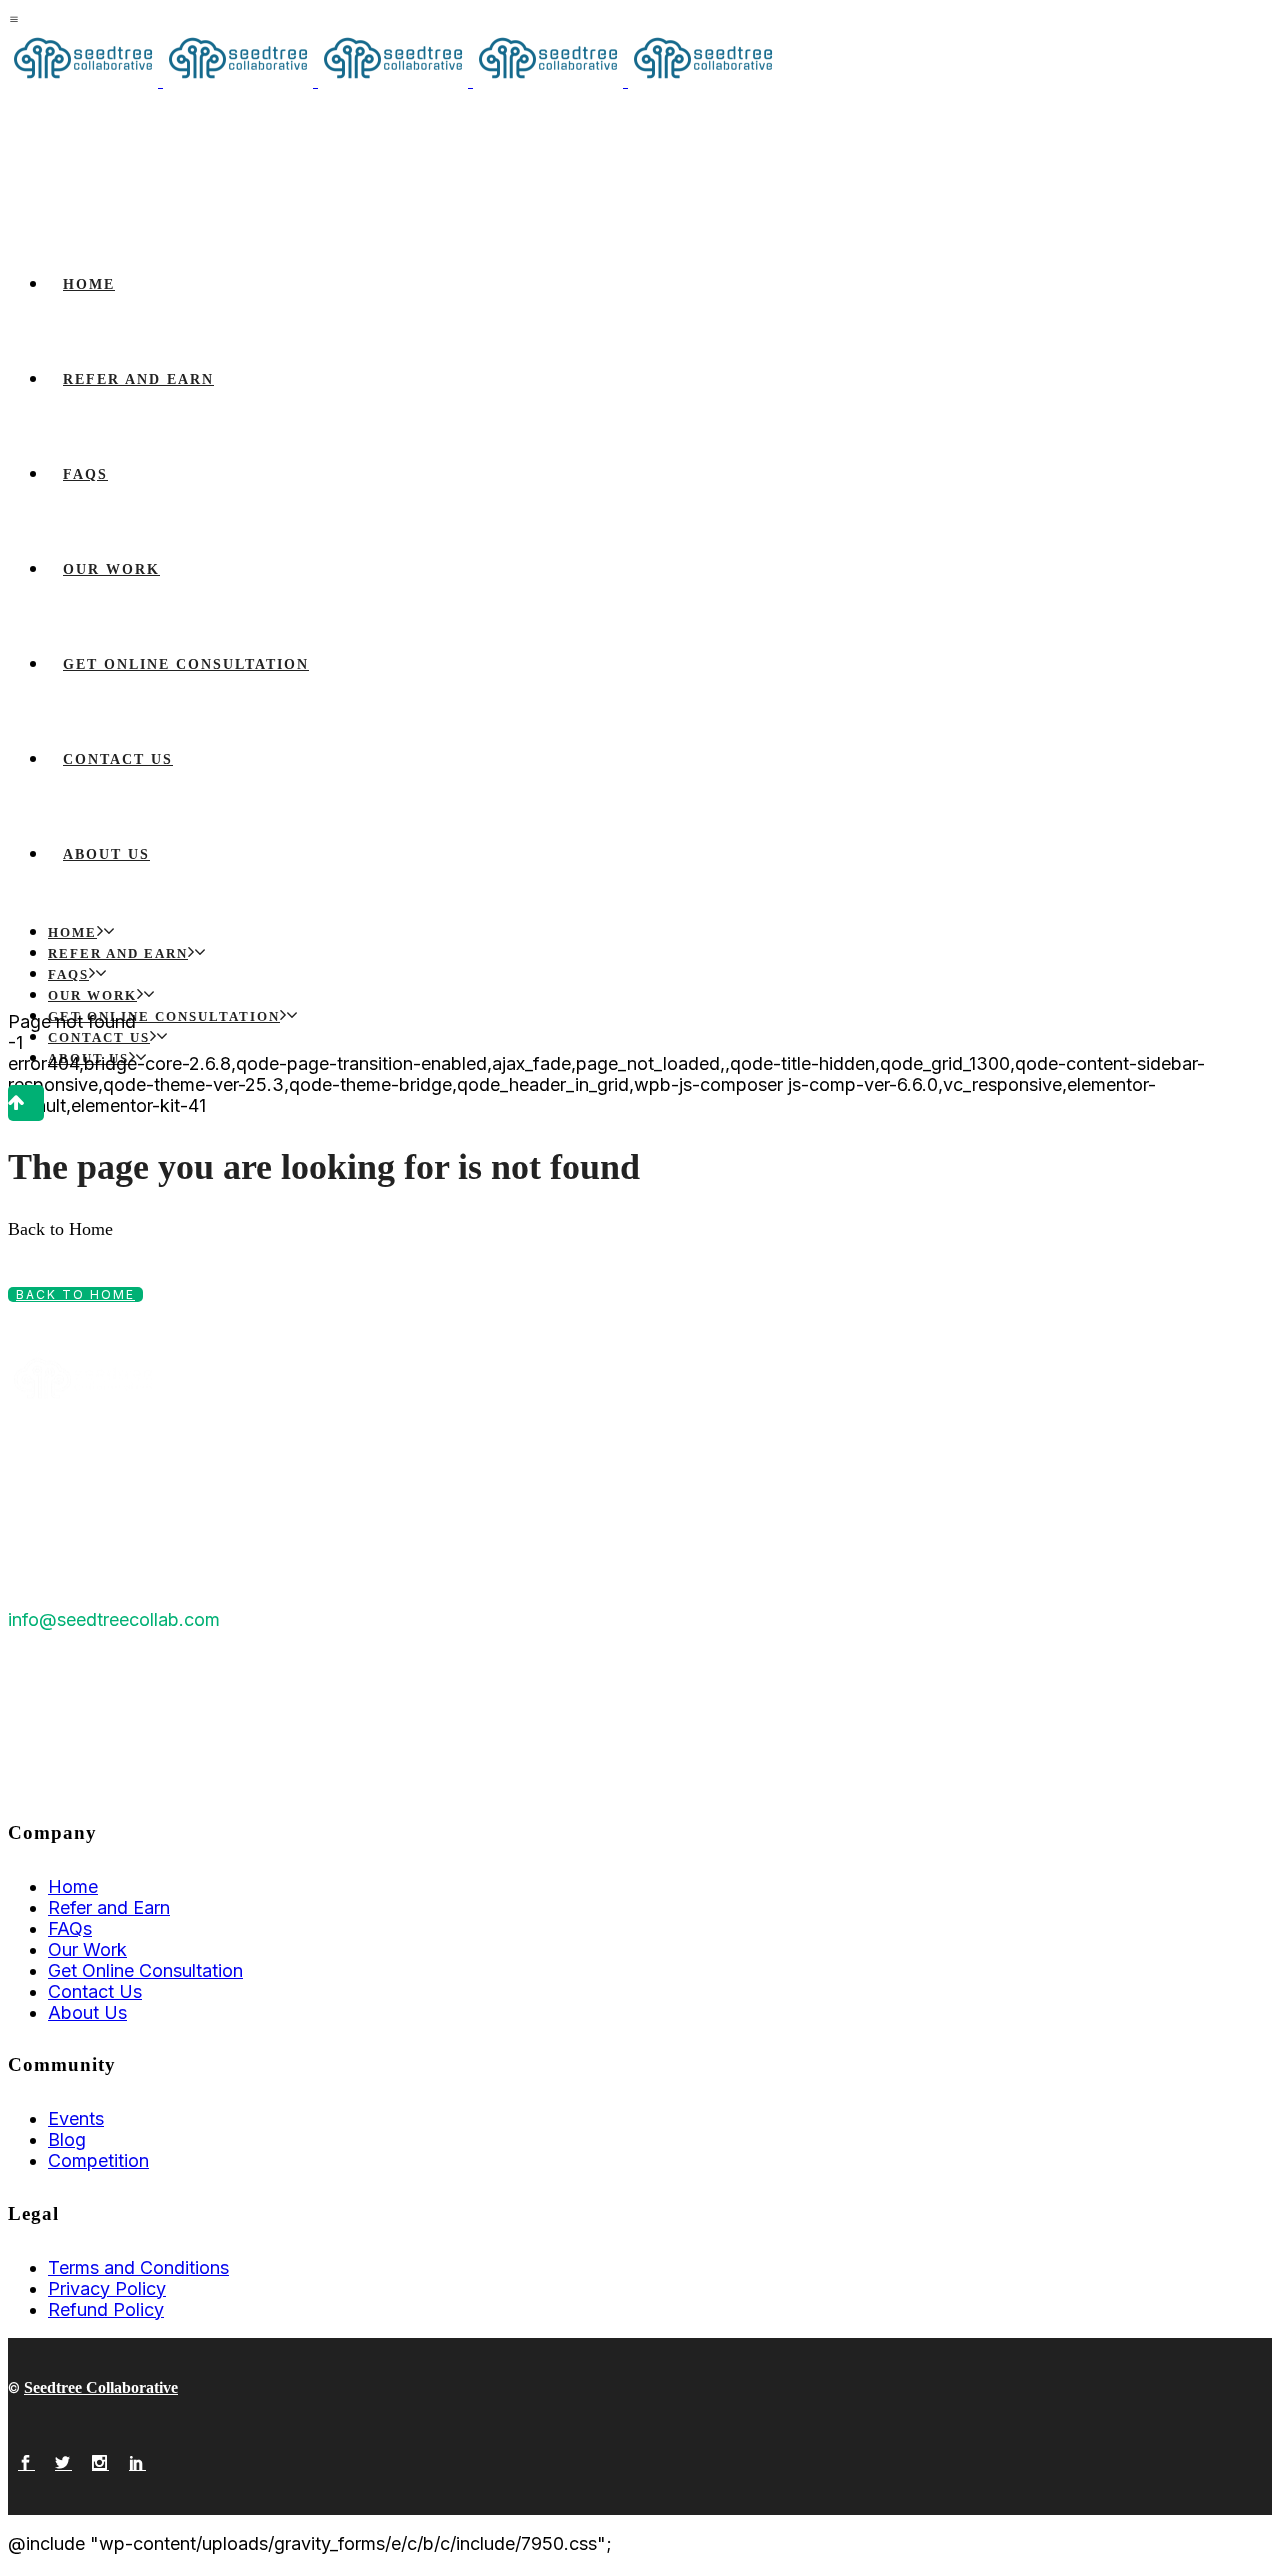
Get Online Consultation (145, 1970)
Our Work (87, 1949)
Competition (98, 2160)
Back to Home (75, 1294)
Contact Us (95, 1991)
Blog (67, 2139)
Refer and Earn (109, 1907)
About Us (87, 2012)
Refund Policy (106, 2309)
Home (73, 1886)
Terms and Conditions (138, 2267)
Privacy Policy (107, 2288)
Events (76, 2118)
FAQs (70, 1928)
